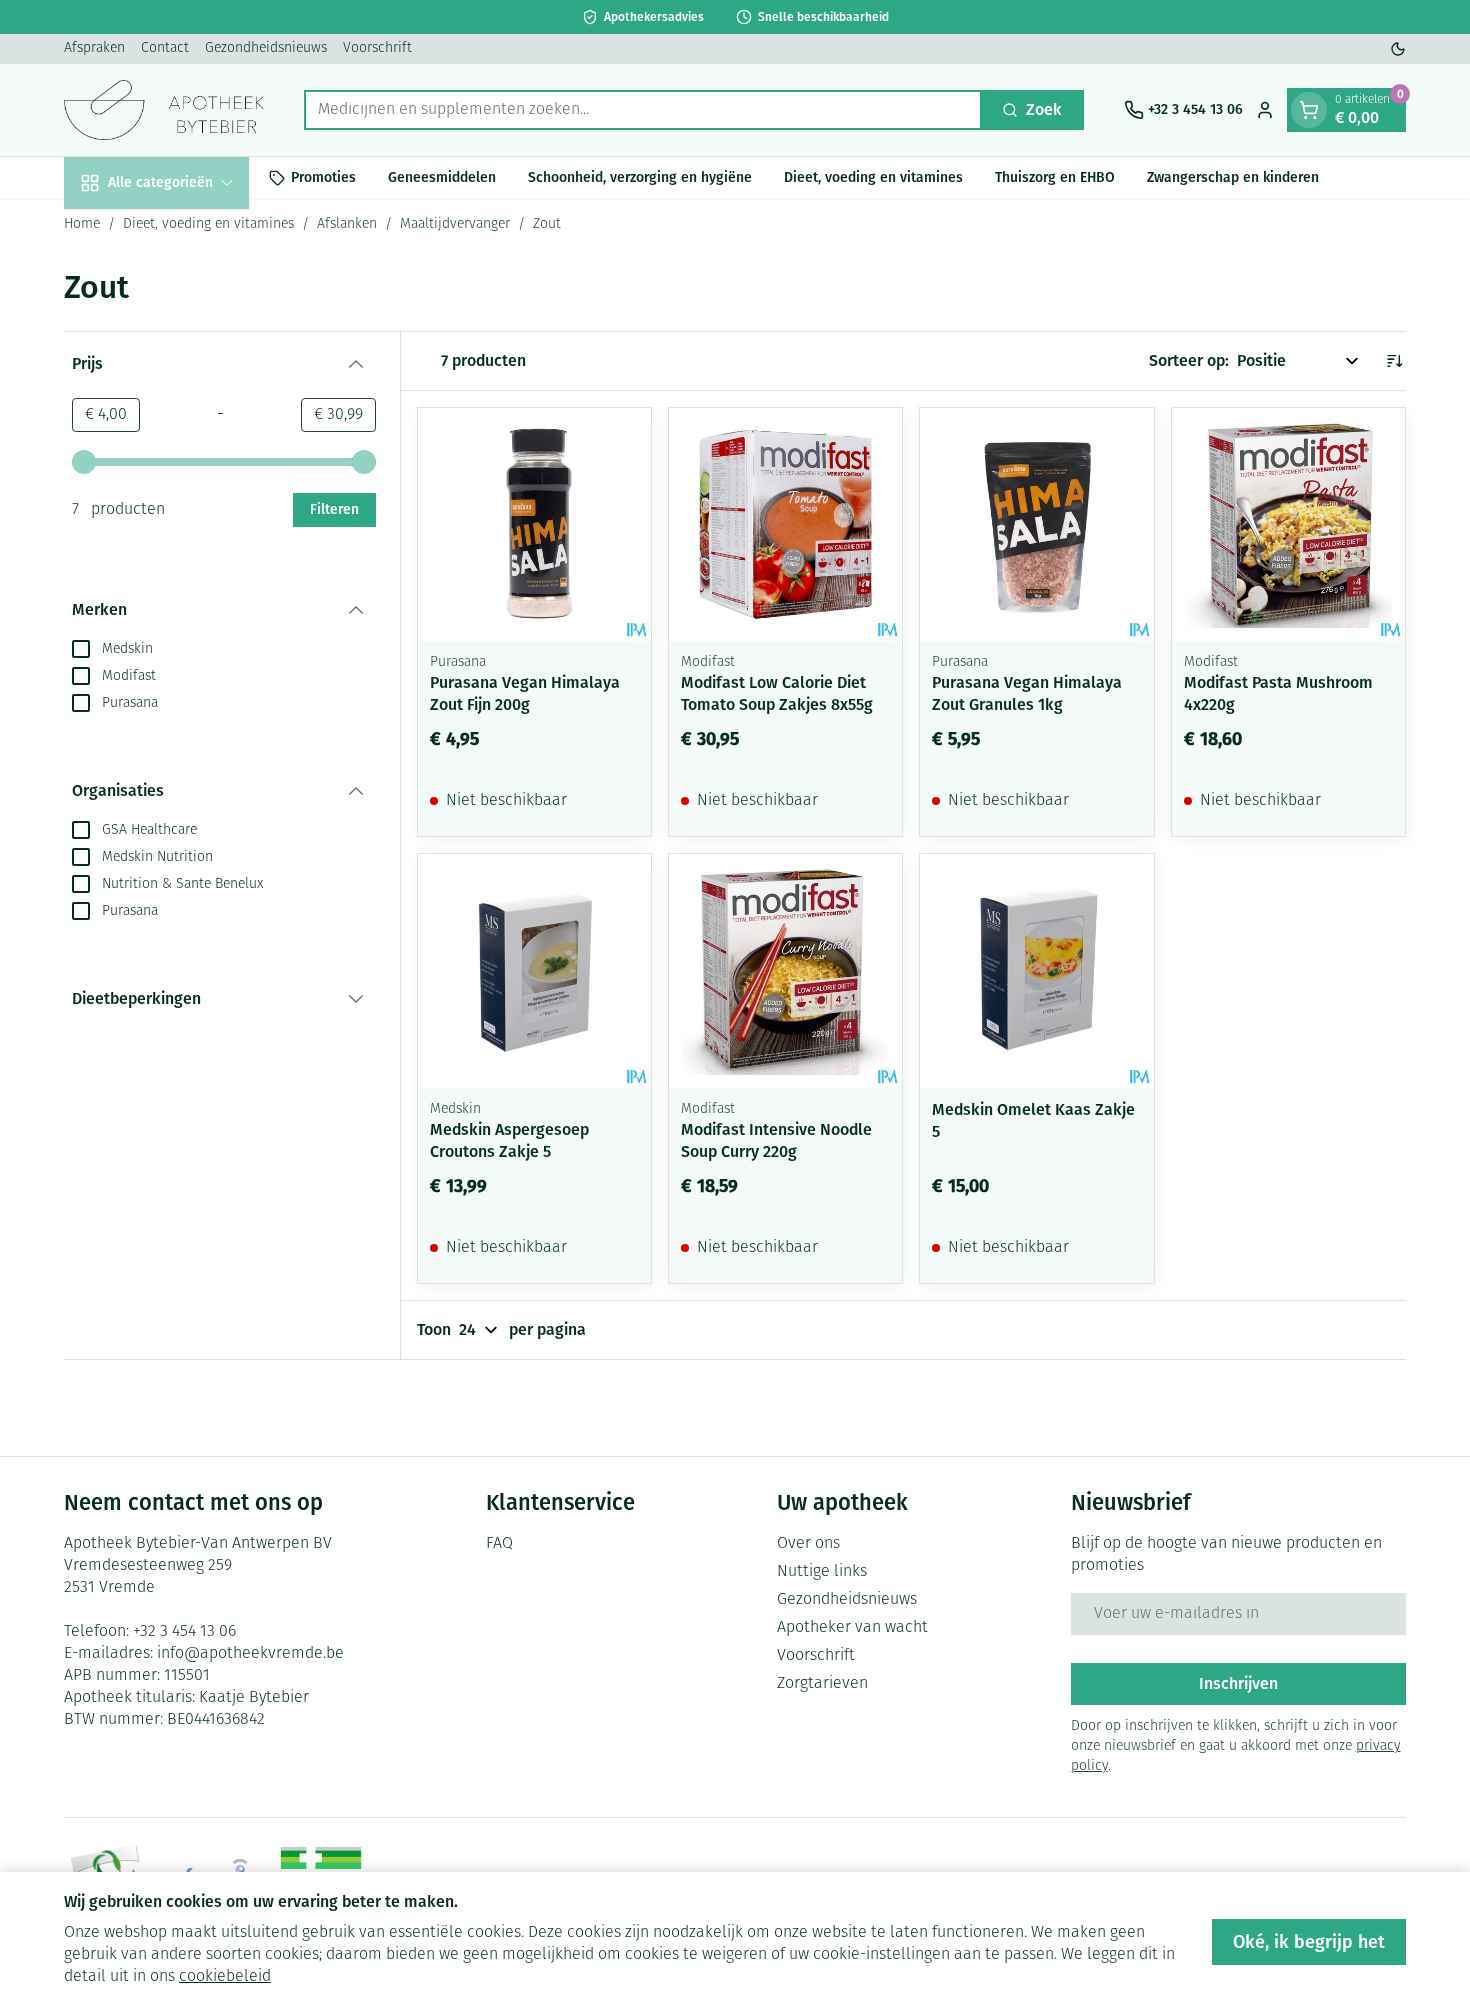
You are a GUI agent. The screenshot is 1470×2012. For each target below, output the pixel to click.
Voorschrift (377, 48)
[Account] (1265, 110)
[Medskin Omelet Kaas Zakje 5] (1036, 970)
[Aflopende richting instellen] (1394, 361)
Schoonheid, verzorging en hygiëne (640, 177)
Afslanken (347, 224)
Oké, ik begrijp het (1309, 1942)
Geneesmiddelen (442, 177)
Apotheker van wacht (852, 1628)
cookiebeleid (225, 1977)
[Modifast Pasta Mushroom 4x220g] (1288, 524)
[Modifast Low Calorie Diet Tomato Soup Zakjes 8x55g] (785, 524)
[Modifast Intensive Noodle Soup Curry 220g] (785, 970)
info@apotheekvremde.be (250, 1654)
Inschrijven (1238, 1683)
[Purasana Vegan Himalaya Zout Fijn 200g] (534, 524)
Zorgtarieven (822, 1684)
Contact (165, 48)
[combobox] (643, 110)
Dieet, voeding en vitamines (873, 177)
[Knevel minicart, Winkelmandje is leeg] (1309, 110)
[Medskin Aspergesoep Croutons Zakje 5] (534, 970)
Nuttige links (822, 1572)
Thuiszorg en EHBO (1055, 177)
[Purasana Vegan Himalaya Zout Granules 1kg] (1036, 524)
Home (82, 224)
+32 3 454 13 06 (184, 1632)
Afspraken (94, 48)
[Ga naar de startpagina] (164, 110)
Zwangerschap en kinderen (1233, 177)
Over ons (808, 1544)
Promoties (323, 177)
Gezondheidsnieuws (266, 48)
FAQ (499, 1544)
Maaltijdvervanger (455, 224)
